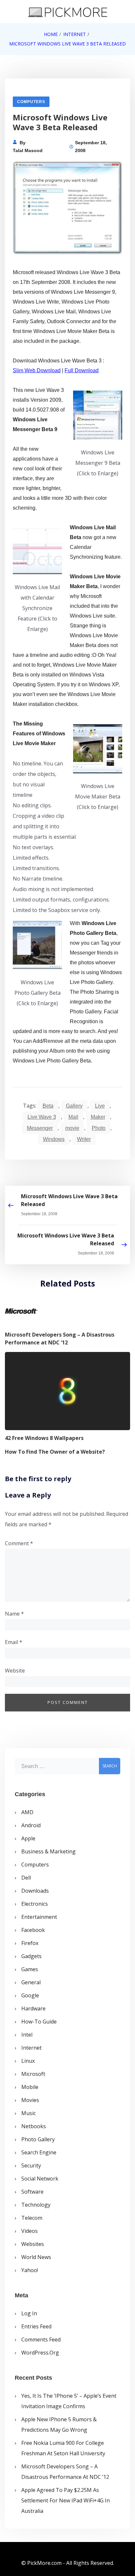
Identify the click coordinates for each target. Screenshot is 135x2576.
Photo (99, 1128)
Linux (28, 2061)
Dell (26, 1878)
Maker (98, 1117)
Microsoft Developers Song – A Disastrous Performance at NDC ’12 (60, 1339)
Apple (28, 1838)
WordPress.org (40, 2353)
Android (31, 1825)
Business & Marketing (48, 1851)
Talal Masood (28, 150)
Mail (73, 1117)
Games (30, 1969)
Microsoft (33, 2074)
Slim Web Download (37, 370)
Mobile (30, 2087)
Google (30, 1995)
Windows (54, 1139)
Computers (31, 102)
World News (36, 2257)
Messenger (40, 1128)
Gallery (74, 1106)
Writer (84, 1139)
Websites (33, 2244)
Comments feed (41, 2339)
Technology (36, 2205)
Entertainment (39, 1917)
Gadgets (31, 1956)
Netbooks (34, 2126)
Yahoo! (30, 2270)
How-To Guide (39, 2022)
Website (15, 1671)
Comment (19, 1543)
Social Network (40, 2179)
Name (14, 1614)
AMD (27, 1812)
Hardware (33, 2008)
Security (31, 2165)
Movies (30, 2100)
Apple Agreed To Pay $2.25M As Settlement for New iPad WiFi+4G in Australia (66, 2500)
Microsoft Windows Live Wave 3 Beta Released (69, 1200)
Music (29, 2113)
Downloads (35, 1891)
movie (72, 1128)
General (31, 1982)
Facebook (33, 1930)
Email (14, 1642)
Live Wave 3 (42, 1117)
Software (32, 2192)
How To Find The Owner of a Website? (55, 1452)
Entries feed (36, 2326)
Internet (31, 2048)
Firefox (30, 1943)
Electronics (35, 1904)
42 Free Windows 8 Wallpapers (44, 1438)
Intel (27, 2035)
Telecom (32, 2218)
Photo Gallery (38, 2139)
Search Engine (39, 2152)
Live (100, 1106)
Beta (48, 1106)
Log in (29, 2313)
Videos (29, 2231)
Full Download (82, 370)
